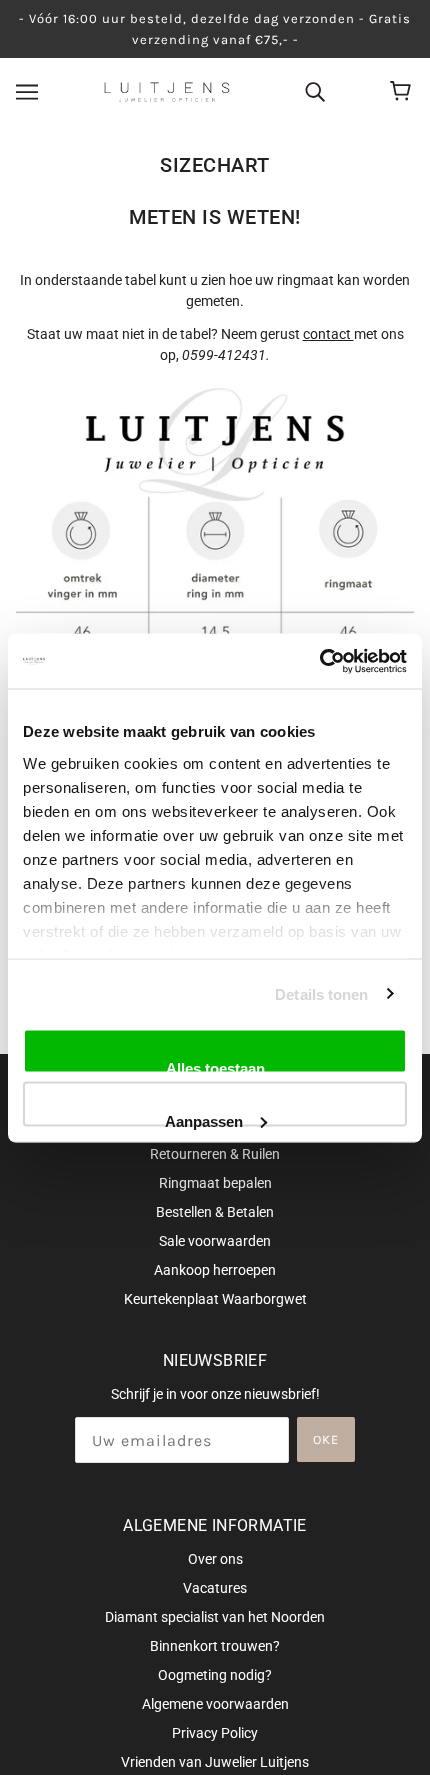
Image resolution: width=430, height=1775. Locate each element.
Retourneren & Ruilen (215, 1154)
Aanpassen (204, 1119)
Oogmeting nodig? (215, 1675)
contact (328, 334)
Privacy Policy (215, 1733)
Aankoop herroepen (215, 1270)
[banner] (167, 91)
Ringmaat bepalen (215, 1183)
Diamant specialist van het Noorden (215, 1617)
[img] (315, 91)
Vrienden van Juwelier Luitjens (215, 1762)
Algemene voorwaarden (215, 1704)
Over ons (215, 1559)
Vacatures (215, 1588)
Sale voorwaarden (215, 1241)
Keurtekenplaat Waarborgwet (215, 1299)
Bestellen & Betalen (215, 1212)
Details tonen (321, 993)
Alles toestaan (215, 1067)
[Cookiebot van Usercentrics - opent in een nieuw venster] (319, 661)
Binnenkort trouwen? (215, 1646)
